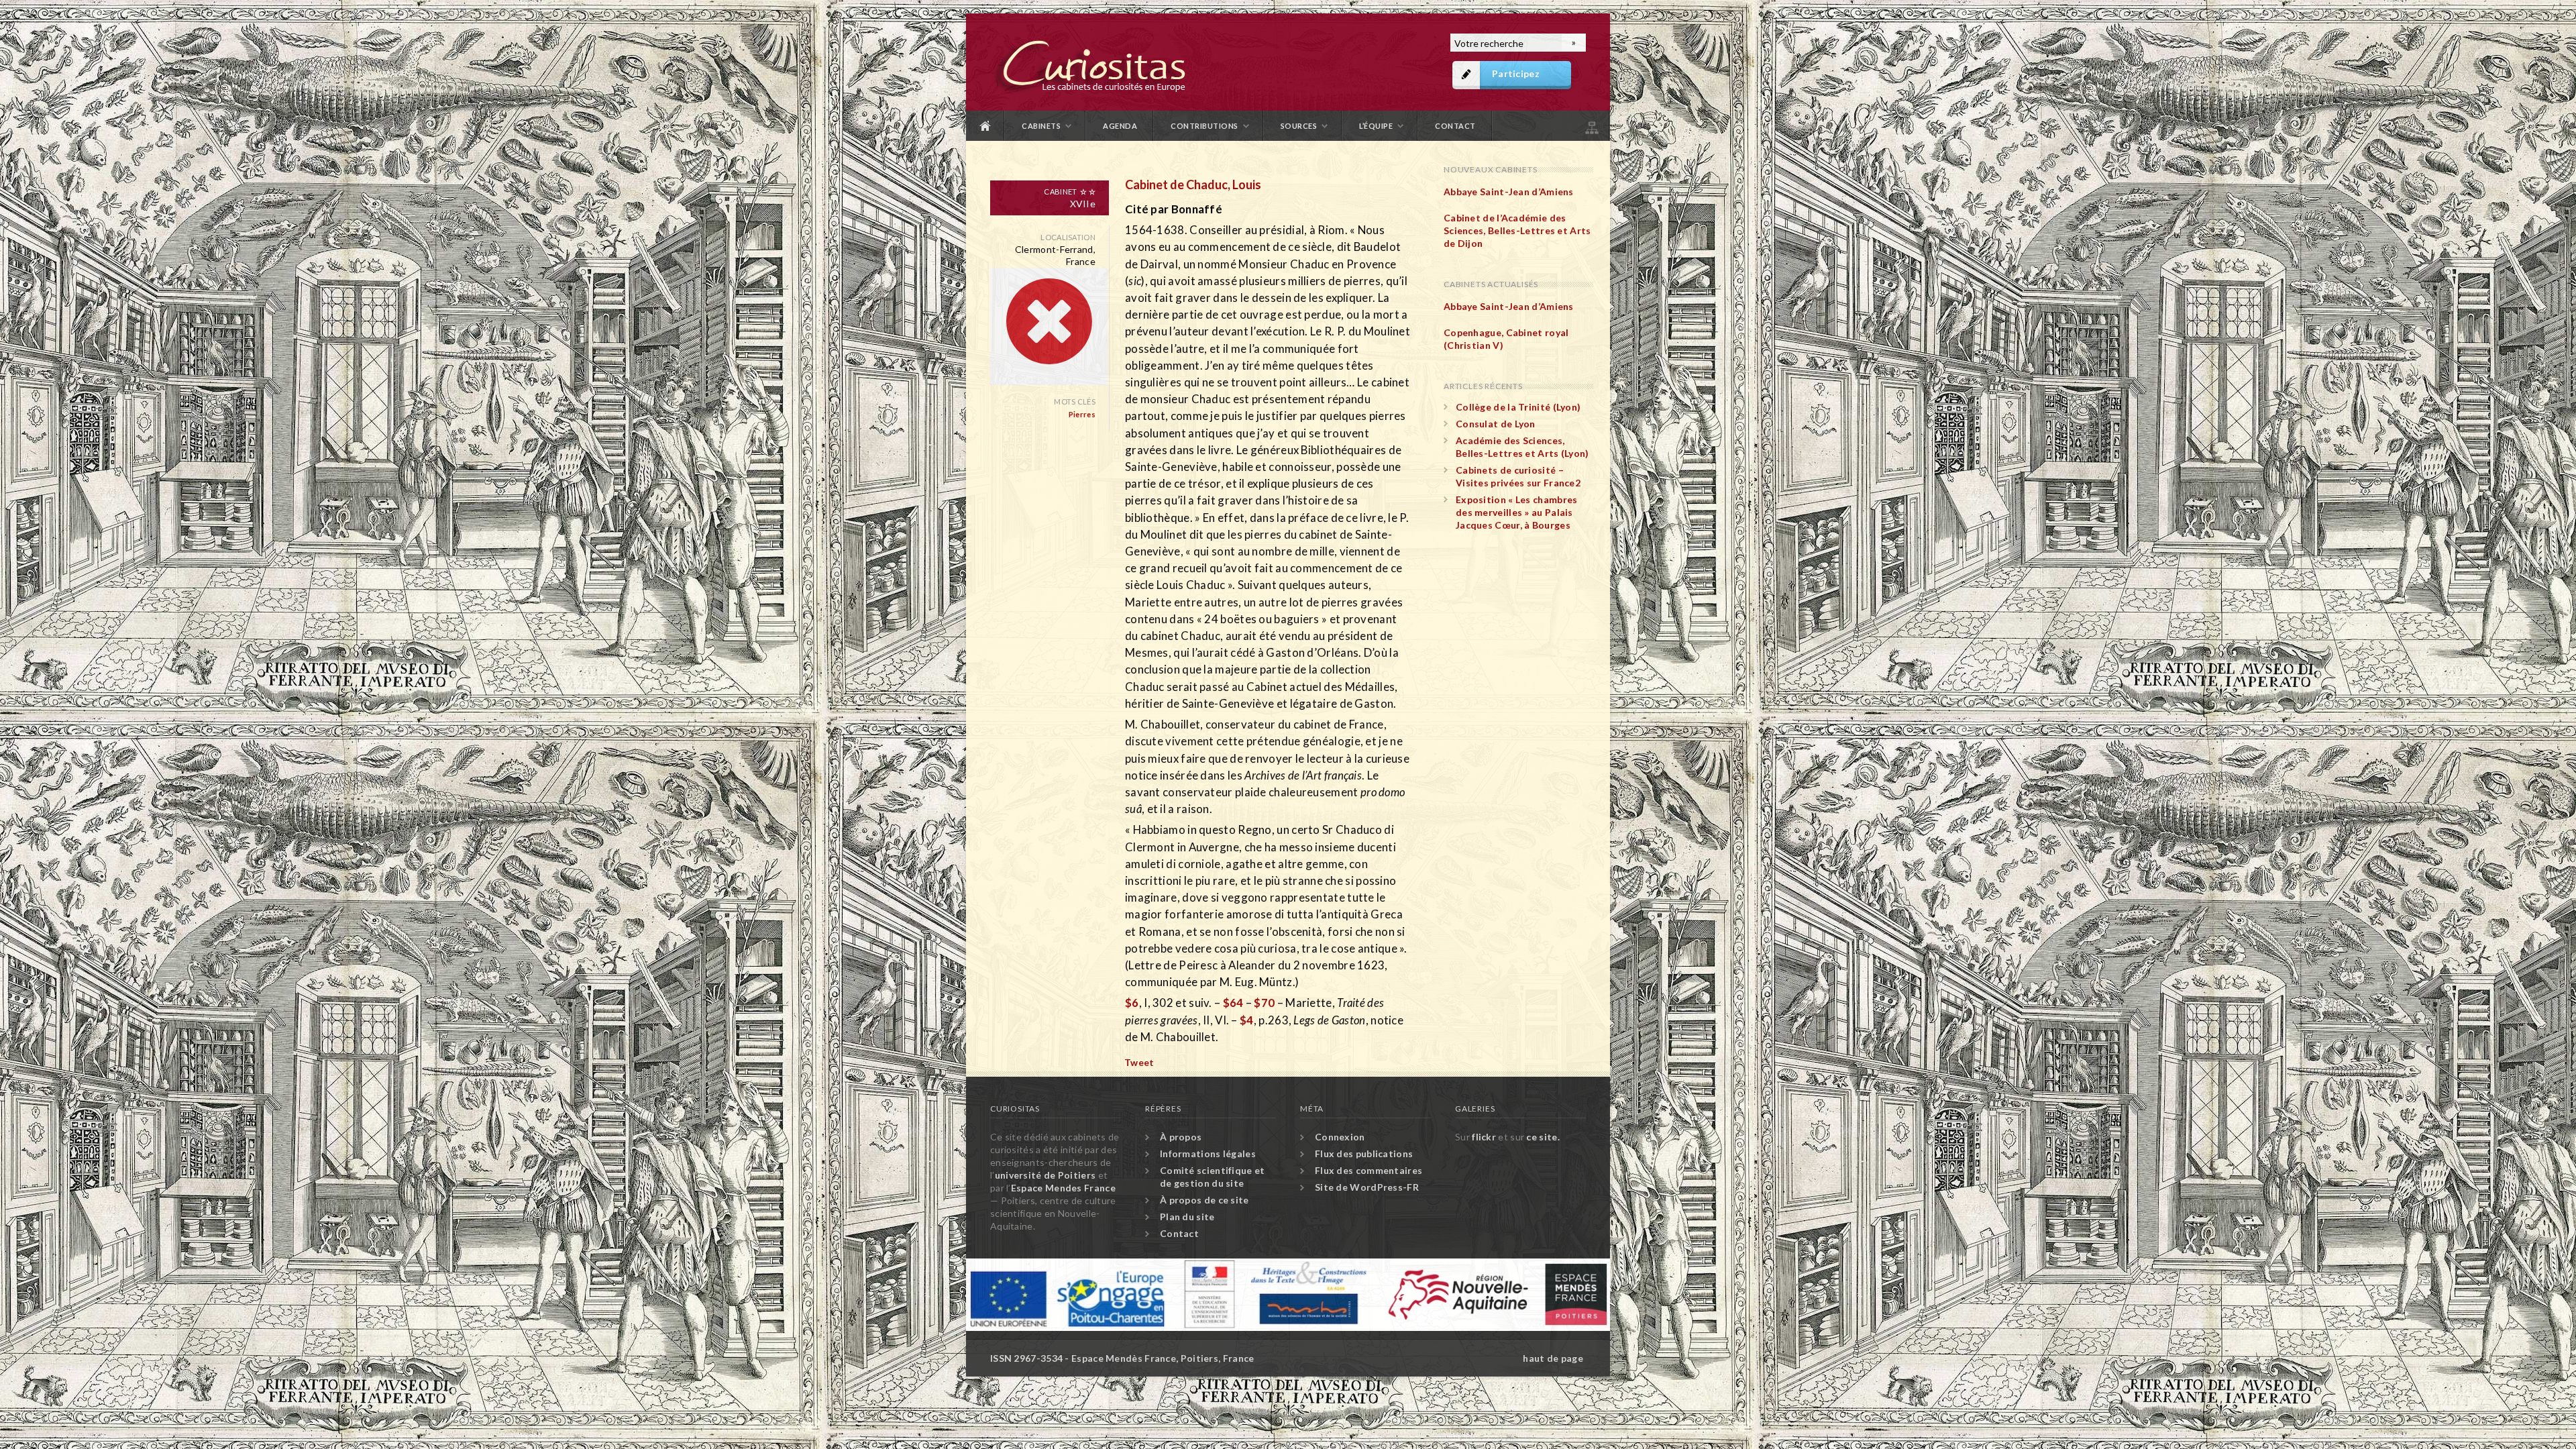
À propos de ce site (1204, 1200)
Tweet (1139, 1062)
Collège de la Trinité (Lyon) (1518, 407)
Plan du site (1591, 126)
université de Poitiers (1045, 1175)
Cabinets (1041, 126)
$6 (1132, 1003)
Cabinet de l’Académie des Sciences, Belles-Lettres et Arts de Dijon (1517, 230)
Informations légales (1208, 1153)
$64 (1233, 1003)
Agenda (1120, 126)
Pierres (1082, 414)
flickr (1484, 1137)
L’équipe (1376, 126)
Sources (1299, 126)
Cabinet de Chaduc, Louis (1193, 184)
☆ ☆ (1088, 192)
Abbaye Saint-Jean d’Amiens (1509, 192)
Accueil (985, 126)
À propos (1181, 1137)
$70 (1264, 1003)
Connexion (1340, 1137)
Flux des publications (1364, 1153)
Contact (1455, 126)
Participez (1516, 73)
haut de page (1553, 1358)
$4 (1247, 1020)
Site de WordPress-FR (1367, 1187)
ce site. (1543, 1137)
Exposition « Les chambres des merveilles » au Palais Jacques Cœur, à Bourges (1517, 512)
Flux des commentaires (1368, 1170)
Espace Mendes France (1063, 1188)
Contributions (1204, 126)
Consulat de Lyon (1496, 424)
